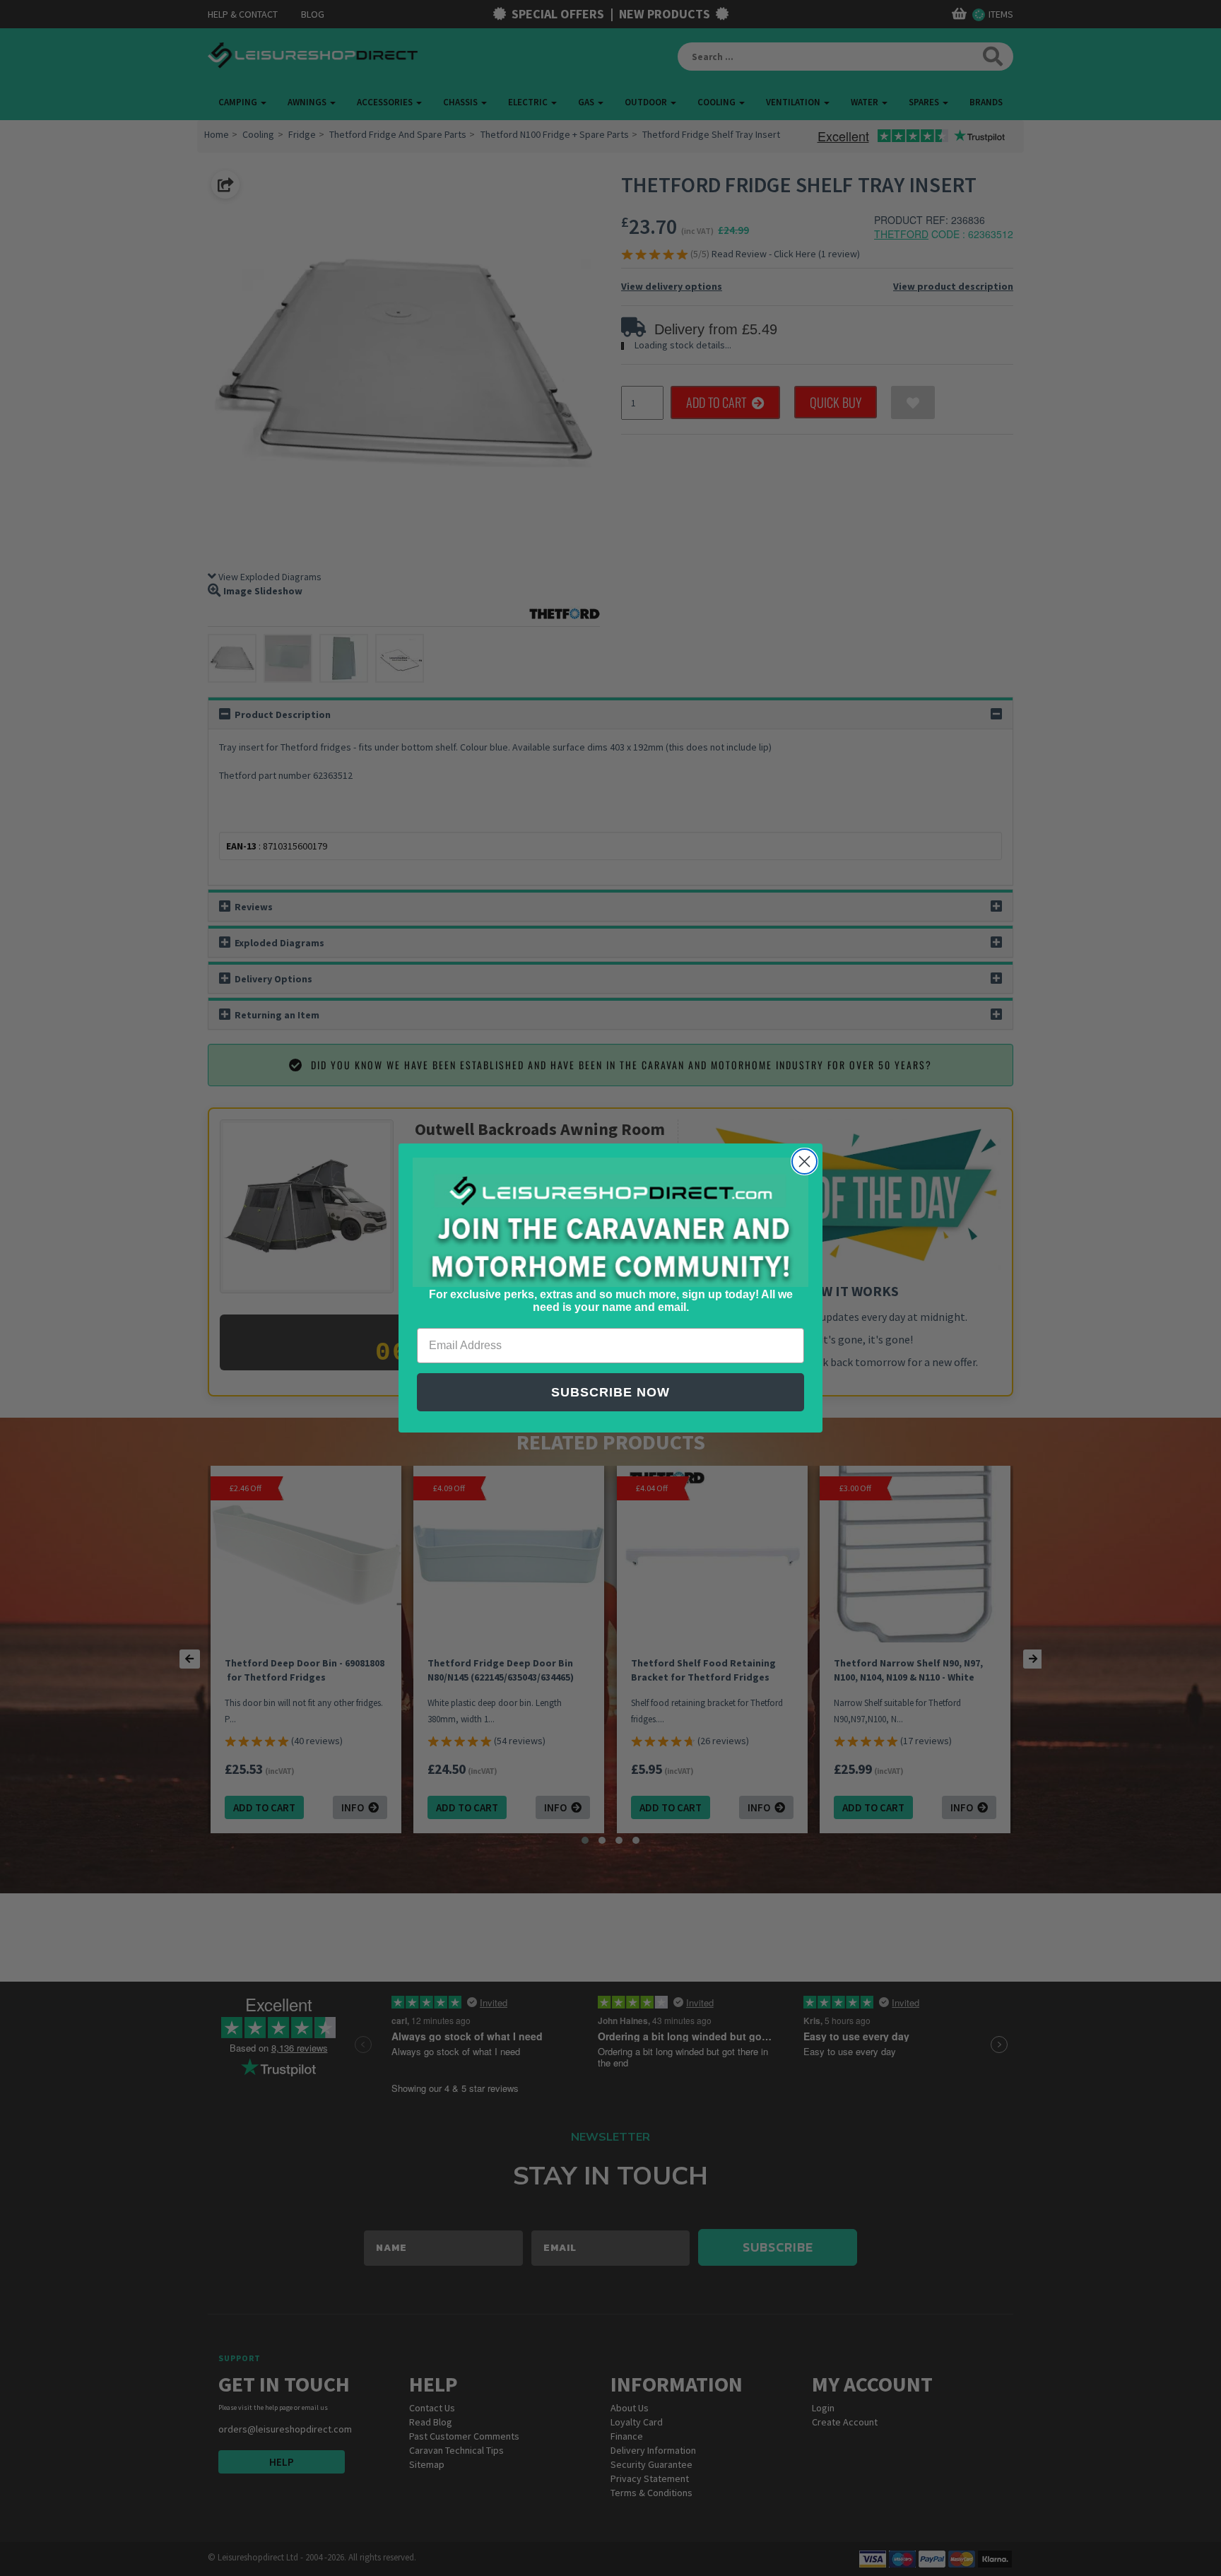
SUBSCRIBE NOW (610, 1392)
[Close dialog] (804, 1161)
